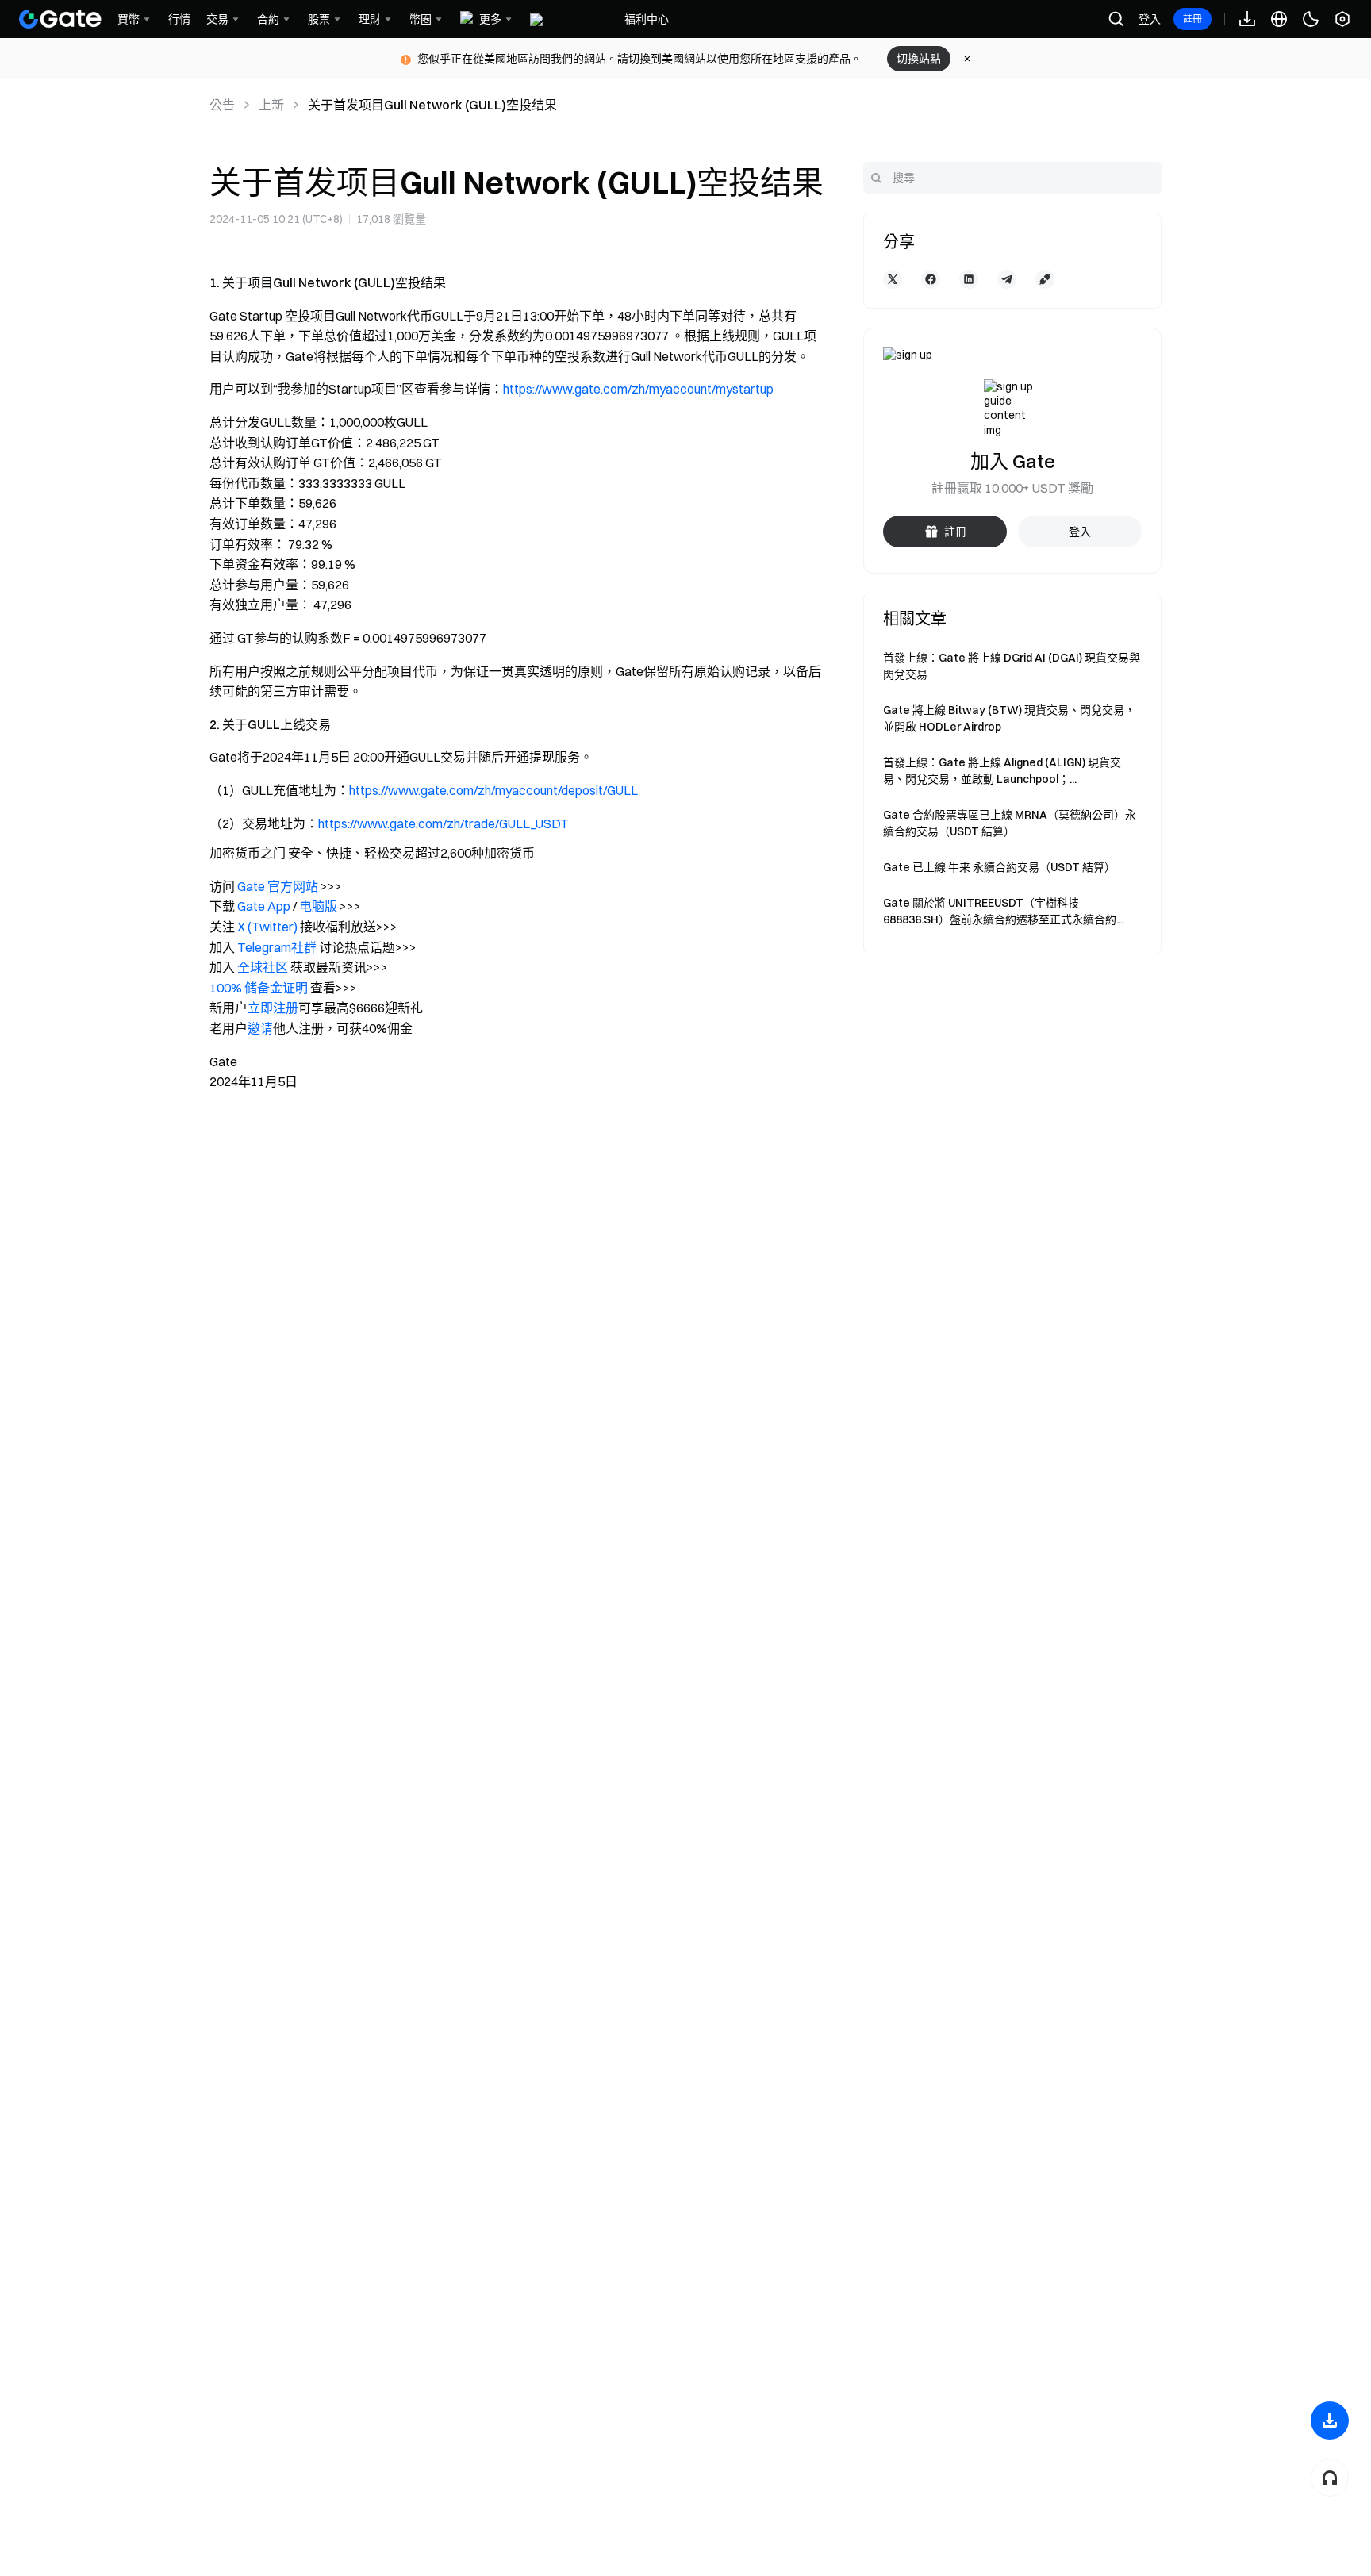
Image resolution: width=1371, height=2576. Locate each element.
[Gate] (60, 19)
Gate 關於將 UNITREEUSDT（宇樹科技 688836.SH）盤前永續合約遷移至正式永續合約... (1003, 911)
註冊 (1192, 19)
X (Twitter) (267, 927)
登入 (1150, 19)
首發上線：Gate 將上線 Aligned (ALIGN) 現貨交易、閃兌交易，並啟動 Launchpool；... (1002, 771)
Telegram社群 (277, 947)
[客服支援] (1330, 2478)
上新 (271, 105)
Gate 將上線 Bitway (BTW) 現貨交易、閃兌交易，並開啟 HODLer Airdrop (1009, 718)
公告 (222, 105)
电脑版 (318, 906)
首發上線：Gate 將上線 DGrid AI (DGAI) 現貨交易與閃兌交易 (1012, 666)
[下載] (1330, 2421)
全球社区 (263, 967)
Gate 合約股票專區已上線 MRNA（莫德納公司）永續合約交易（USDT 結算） (1010, 823)
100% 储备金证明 (259, 988)
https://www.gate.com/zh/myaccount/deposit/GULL (493, 790)
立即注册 (273, 1008)
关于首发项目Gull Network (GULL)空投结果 (432, 105)
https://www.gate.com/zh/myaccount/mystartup (638, 389)
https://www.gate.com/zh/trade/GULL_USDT (444, 823)
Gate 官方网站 (278, 886)
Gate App (264, 906)
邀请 (260, 1028)
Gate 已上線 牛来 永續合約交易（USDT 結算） (999, 867)
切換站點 (919, 59)
